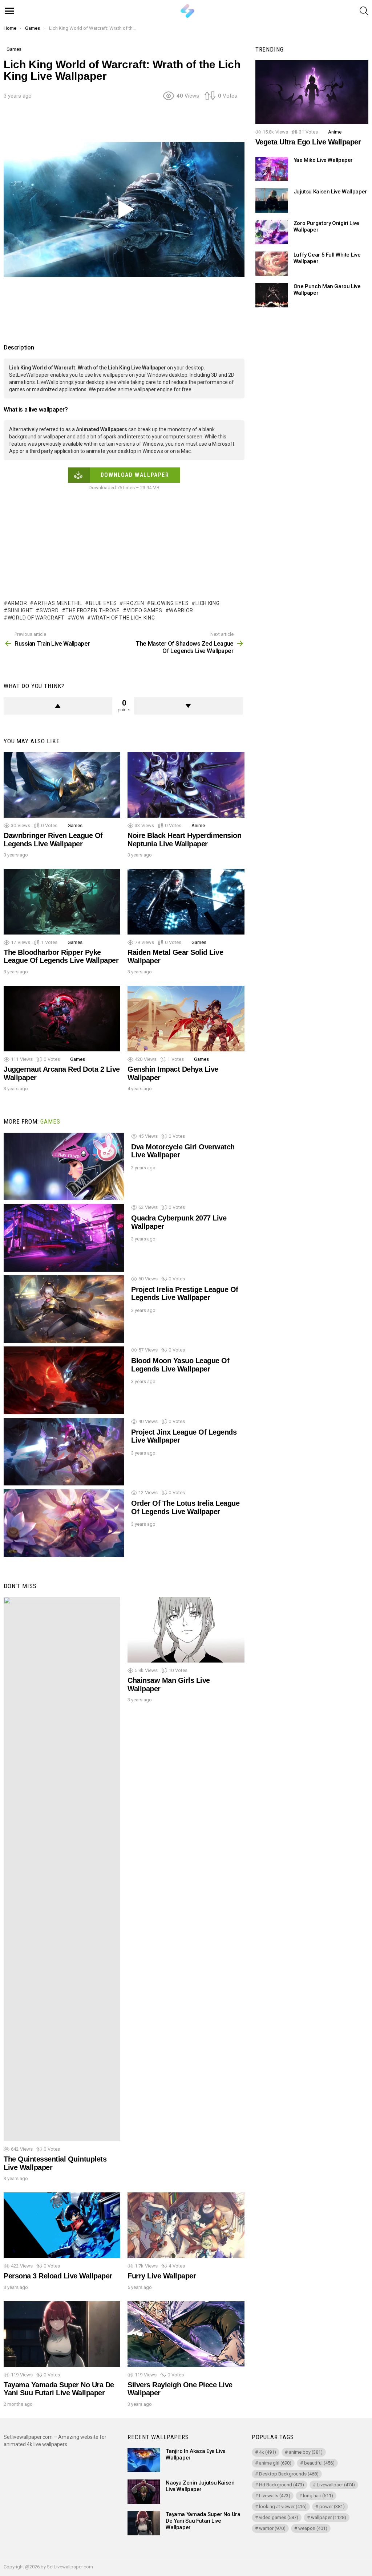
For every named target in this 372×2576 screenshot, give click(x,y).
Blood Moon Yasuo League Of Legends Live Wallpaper (180, 1365)
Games (75, 825)
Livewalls (275, 2496)
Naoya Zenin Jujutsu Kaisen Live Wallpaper (200, 2486)
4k (268, 2452)
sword (49, 610)
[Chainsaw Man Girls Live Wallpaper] (186, 1630)
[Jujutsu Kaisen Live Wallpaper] (272, 201)
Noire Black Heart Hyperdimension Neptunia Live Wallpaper (184, 840)
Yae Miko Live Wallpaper (323, 160)
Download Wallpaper (135, 475)
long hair (318, 2496)
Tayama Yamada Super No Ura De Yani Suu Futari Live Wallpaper (59, 2389)
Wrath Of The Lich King (123, 618)
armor (17, 603)
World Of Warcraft (36, 618)
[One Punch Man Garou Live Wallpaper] (272, 295)
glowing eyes (170, 603)
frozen (134, 603)
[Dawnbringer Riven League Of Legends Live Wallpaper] (62, 785)
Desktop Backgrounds (289, 2474)
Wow (78, 618)
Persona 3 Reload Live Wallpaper (58, 2276)
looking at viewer (283, 2507)
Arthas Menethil (58, 603)
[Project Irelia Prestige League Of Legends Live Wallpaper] (64, 1309)
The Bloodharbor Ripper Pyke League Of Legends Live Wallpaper (61, 956)
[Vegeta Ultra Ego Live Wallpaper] (312, 92)
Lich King (207, 603)
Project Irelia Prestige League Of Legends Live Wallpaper (185, 1294)
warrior (181, 610)
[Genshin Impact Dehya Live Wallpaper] (186, 1019)
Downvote (188, 706)
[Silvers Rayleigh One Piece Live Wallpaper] (186, 2334)
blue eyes (103, 603)
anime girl (275, 2463)
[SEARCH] (364, 11)
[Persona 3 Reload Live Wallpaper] (62, 2225)
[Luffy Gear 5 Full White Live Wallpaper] (272, 264)
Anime (198, 825)
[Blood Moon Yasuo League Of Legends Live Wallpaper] (64, 1380)
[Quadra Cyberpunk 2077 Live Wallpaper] (64, 1238)
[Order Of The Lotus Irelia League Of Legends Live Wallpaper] (64, 1523)
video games (144, 610)
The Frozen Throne (93, 610)
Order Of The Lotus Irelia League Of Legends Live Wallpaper (185, 1507)
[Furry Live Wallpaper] (186, 2225)
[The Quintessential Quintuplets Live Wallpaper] (62, 1869)
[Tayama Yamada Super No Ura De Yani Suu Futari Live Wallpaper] (62, 2334)
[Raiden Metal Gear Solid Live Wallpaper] (186, 902)
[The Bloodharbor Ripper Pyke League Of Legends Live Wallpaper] (62, 902)
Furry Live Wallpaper (162, 2276)
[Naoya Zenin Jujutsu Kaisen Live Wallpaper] (144, 2492)
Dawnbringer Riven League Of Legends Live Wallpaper (53, 840)
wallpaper (329, 2517)
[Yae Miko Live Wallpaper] (272, 169)
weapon (313, 2528)
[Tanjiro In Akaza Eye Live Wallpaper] (144, 2460)
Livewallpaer (336, 2485)
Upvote (58, 706)
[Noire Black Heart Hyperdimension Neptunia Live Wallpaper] (186, 785)
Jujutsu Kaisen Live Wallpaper (330, 192)
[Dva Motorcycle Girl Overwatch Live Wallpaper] (64, 1167)
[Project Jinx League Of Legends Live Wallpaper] (64, 1452)
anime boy (306, 2452)
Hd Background (282, 2485)
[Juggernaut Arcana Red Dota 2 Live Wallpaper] (62, 1019)
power (332, 2507)
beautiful (319, 2463)
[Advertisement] (136, 124)
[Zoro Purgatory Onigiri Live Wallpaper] (272, 232)
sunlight (20, 610)
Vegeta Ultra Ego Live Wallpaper (308, 142)
